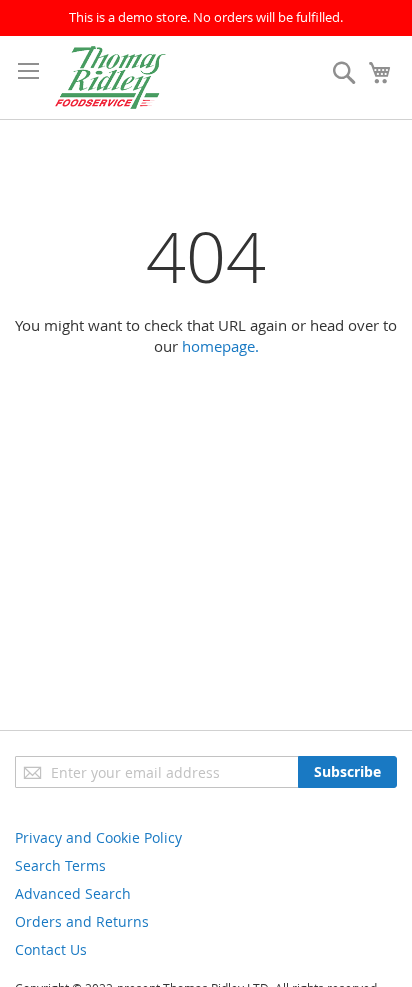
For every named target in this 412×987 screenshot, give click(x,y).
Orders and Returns (82, 921)
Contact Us (51, 949)
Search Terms (60, 865)
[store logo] (110, 77)
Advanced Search (73, 893)
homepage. (220, 346)
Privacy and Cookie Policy (98, 837)
